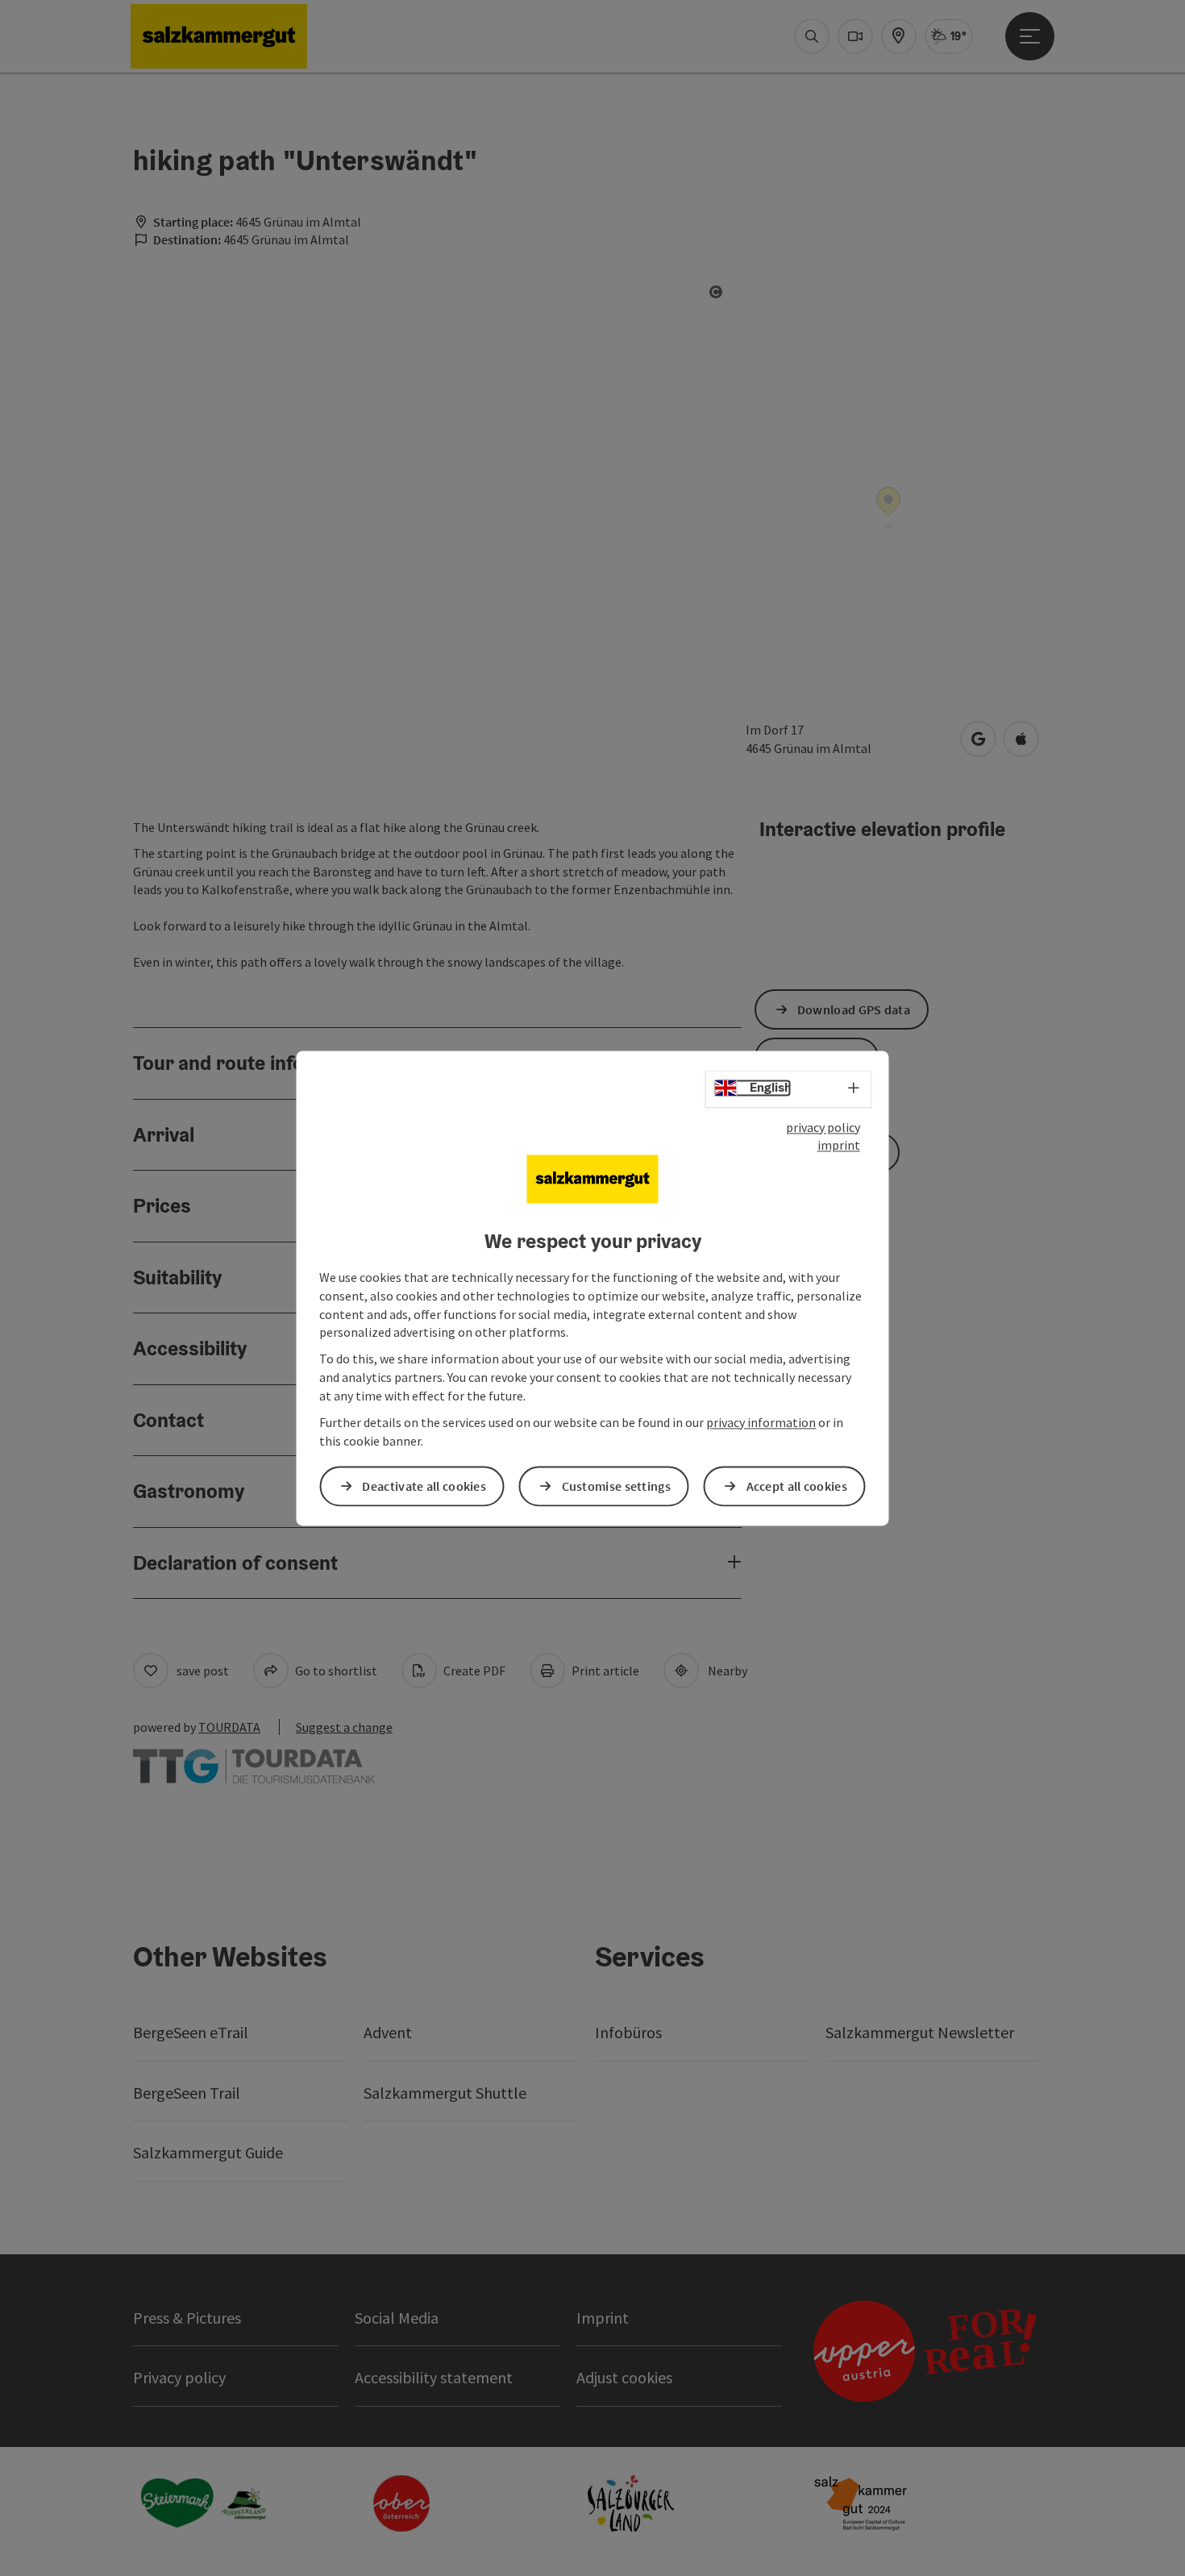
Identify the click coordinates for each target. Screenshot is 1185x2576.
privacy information (761, 1422)
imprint (839, 1146)
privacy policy (823, 1127)
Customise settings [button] (616, 1486)
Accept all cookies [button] (797, 1486)
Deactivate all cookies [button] (424, 1486)
